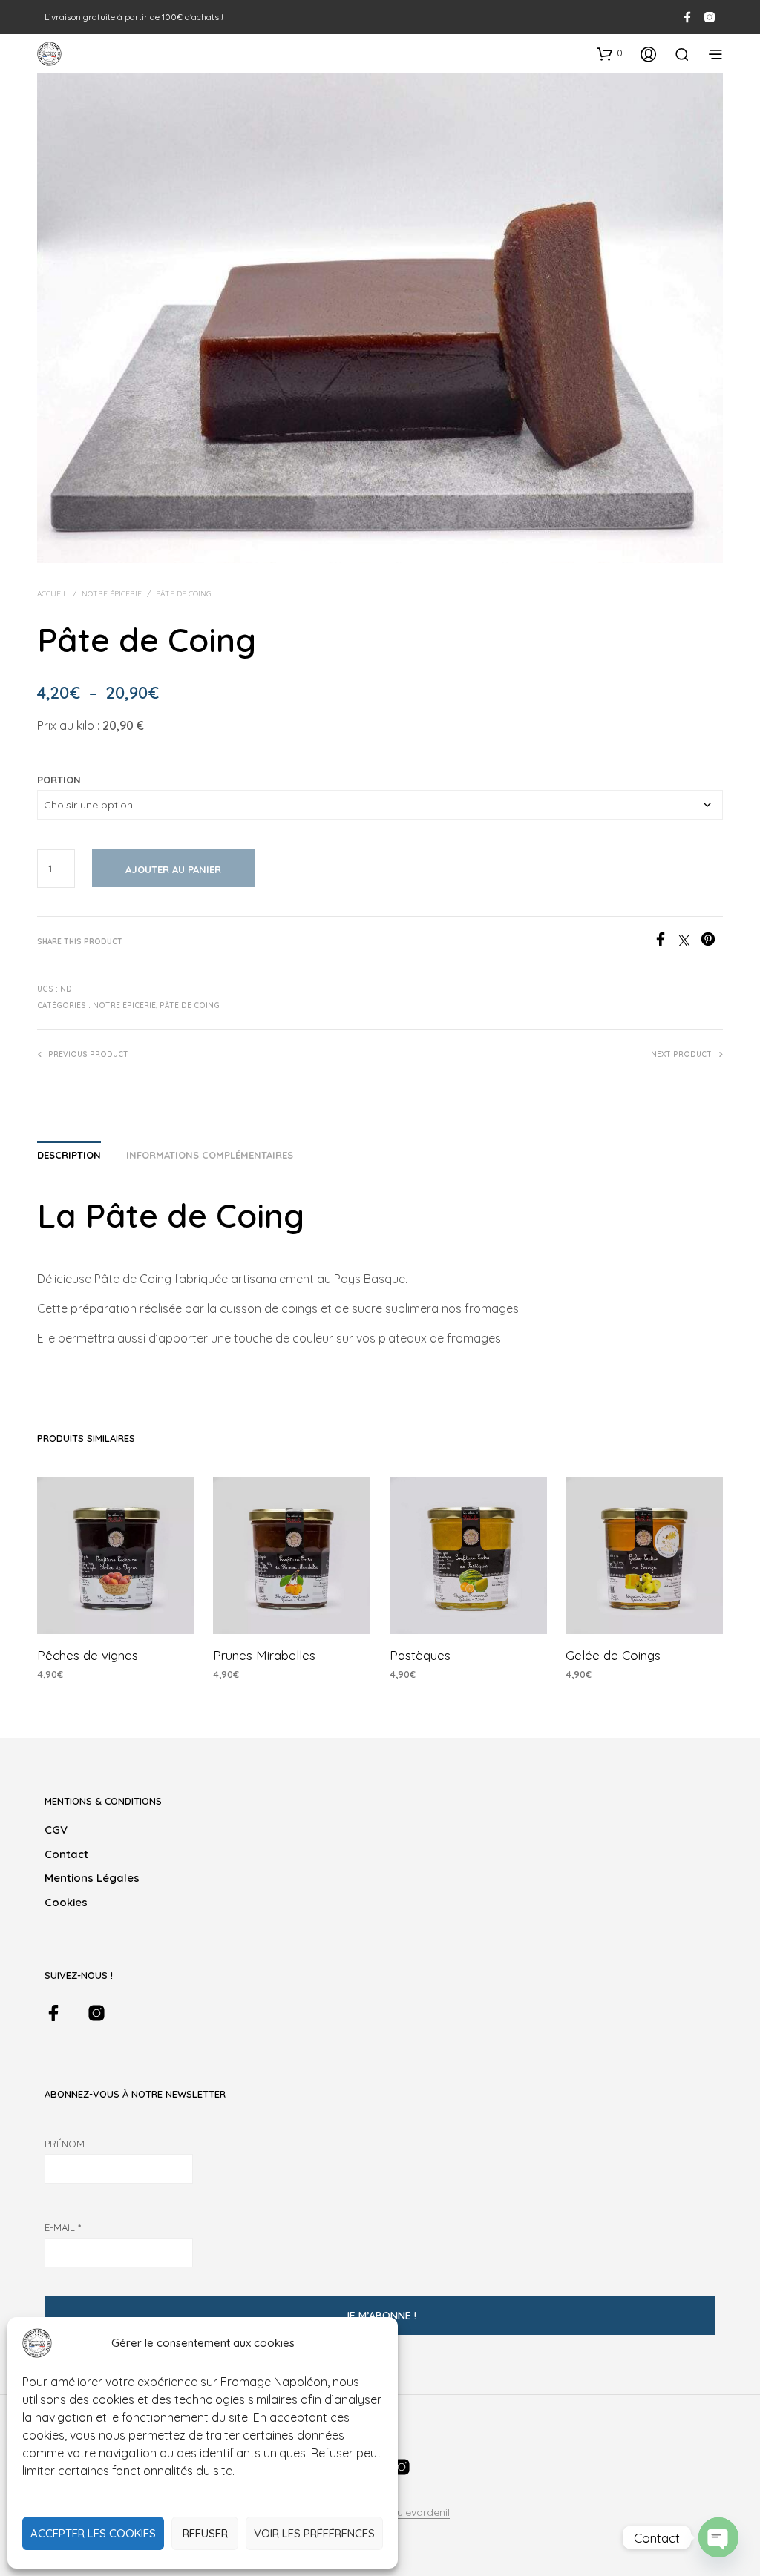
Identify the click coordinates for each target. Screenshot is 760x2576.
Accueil (52, 594)
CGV (56, 1829)
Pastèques (420, 1656)
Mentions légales (92, 1878)
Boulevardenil (417, 2513)
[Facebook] (666, 942)
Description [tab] (69, 1155)
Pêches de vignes (88, 1656)
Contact (66, 1854)
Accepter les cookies (93, 2533)
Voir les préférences (314, 2533)
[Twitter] (689, 942)
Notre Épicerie (112, 594)
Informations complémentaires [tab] (210, 1155)
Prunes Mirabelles (264, 1656)
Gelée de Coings (613, 1656)
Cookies (66, 1902)
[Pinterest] (712, 942)
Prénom (65, 2144)
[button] (610, 53)
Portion (59, 780)
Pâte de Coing (183, 594)
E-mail (63, 2227)
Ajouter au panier (173, 869)
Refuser (205, 2533)
